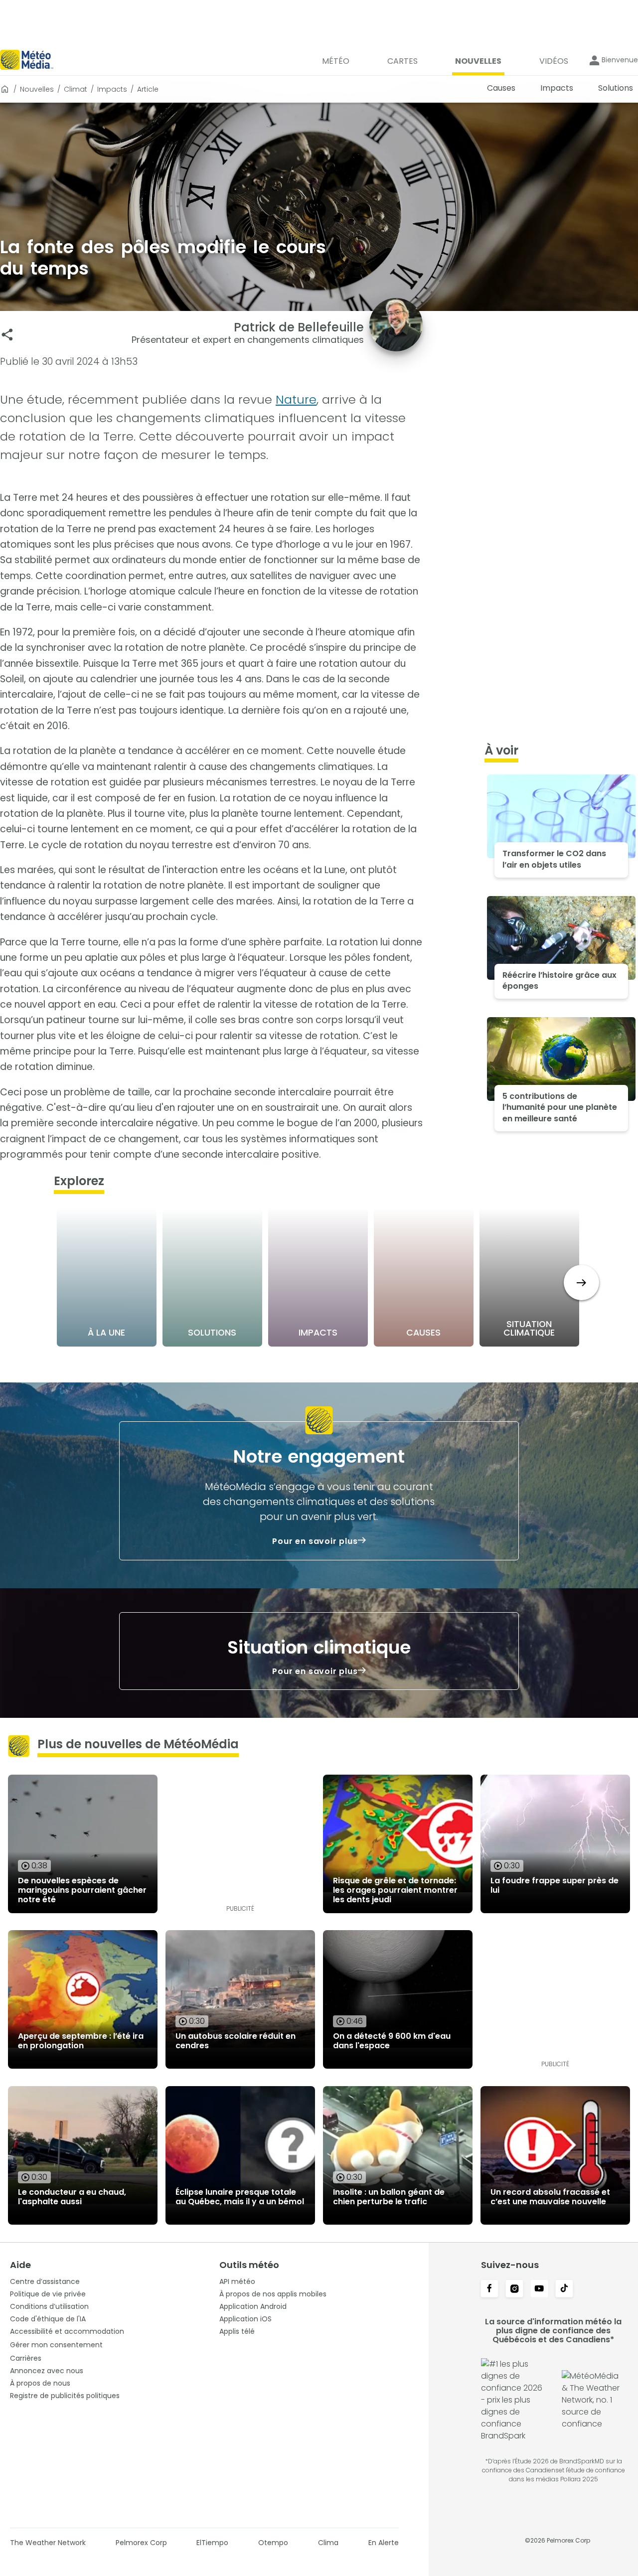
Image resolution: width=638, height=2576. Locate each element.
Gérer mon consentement (56, 2345)
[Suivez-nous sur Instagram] (514, 2289)
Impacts (112, 89)
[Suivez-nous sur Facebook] (489, 2289)
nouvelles (37, 89)
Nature (296, 399)
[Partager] (7, 335)
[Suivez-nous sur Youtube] (539, 2289)
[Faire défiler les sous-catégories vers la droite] (581, 1283)
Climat (76, 89)
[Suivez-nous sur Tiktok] (564, 2289)
